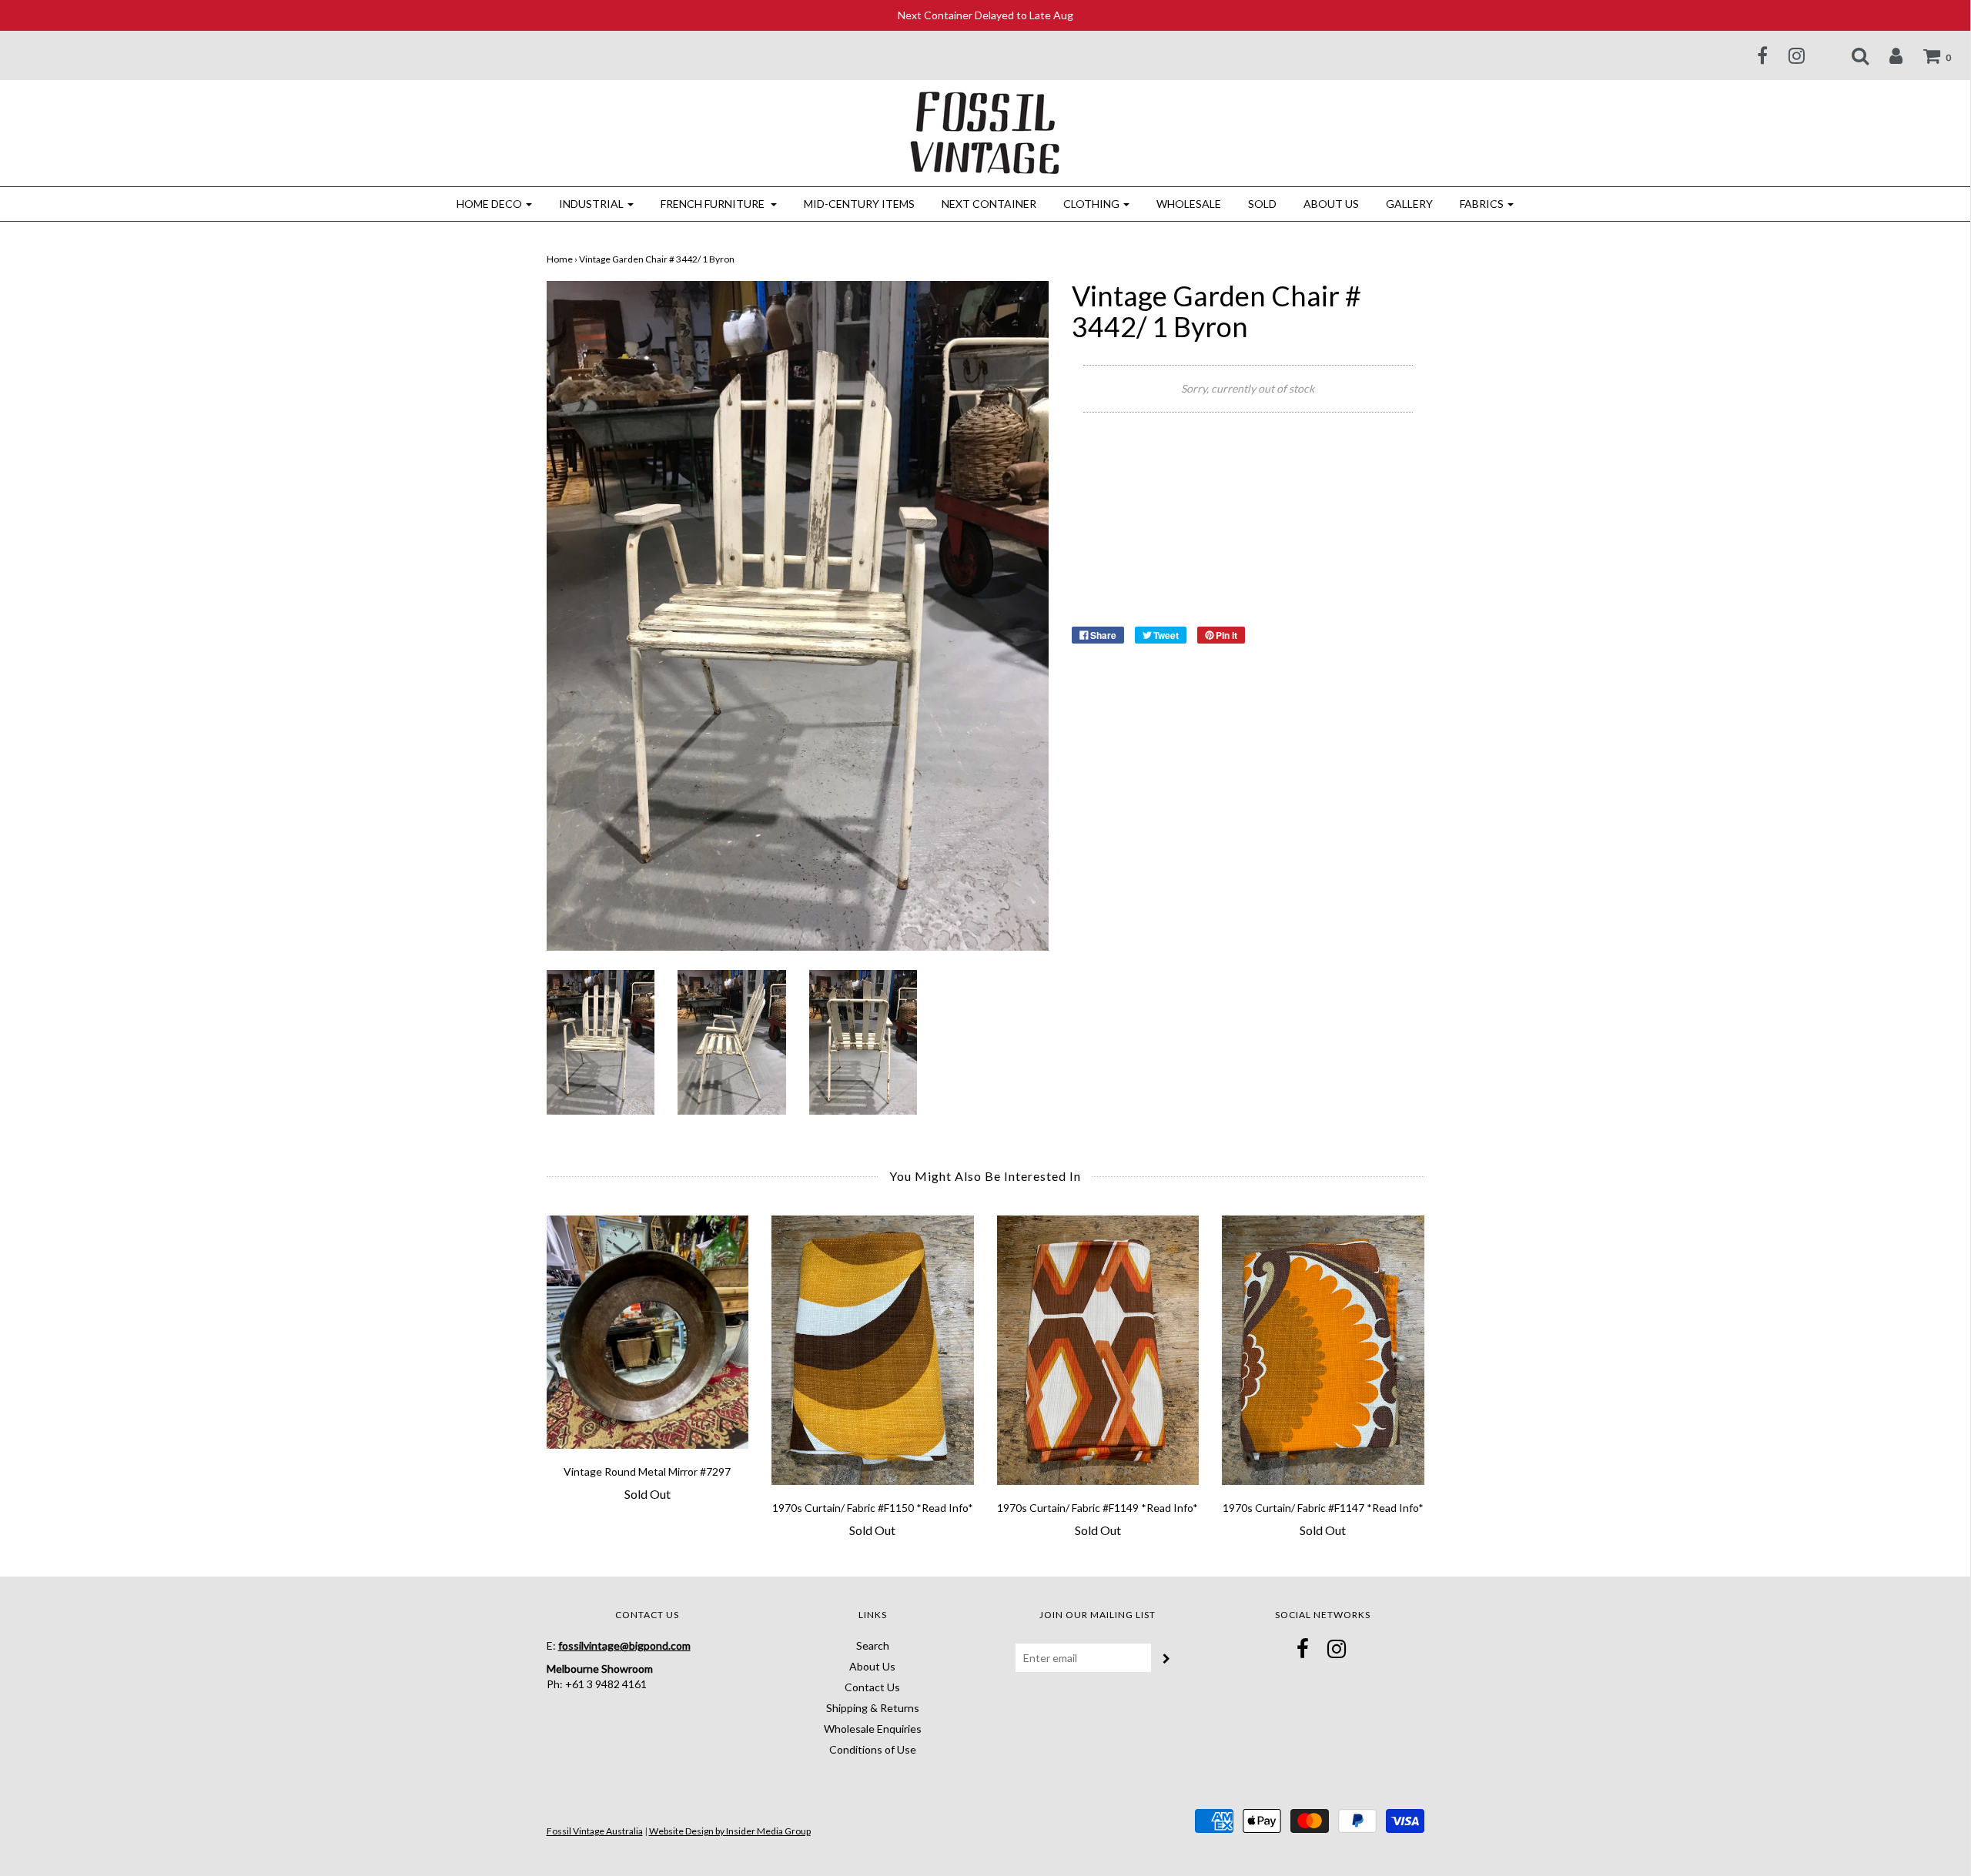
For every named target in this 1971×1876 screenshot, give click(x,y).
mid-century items (859, 204)
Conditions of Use (873, 1749)
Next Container (989, 204)
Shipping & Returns (873, 1708)
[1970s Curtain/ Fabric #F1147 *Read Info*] (1323, 1350)
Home (560, 259)
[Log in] (1886, 55)
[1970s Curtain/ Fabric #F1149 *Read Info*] (1098, 1350)
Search (873, 1645)
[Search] (1851, 55)
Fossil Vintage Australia (595, 1831)
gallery (1409, 204)
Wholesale (1189, 204)
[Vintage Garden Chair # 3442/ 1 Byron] (601, 1041)
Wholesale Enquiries (873, 1729)
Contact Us (872, 1687)
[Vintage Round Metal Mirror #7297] (648, 1332)
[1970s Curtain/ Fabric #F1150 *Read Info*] (873, 1350)
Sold (1262, 204)
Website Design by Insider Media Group (730, 1831)
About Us (1331, 204)
